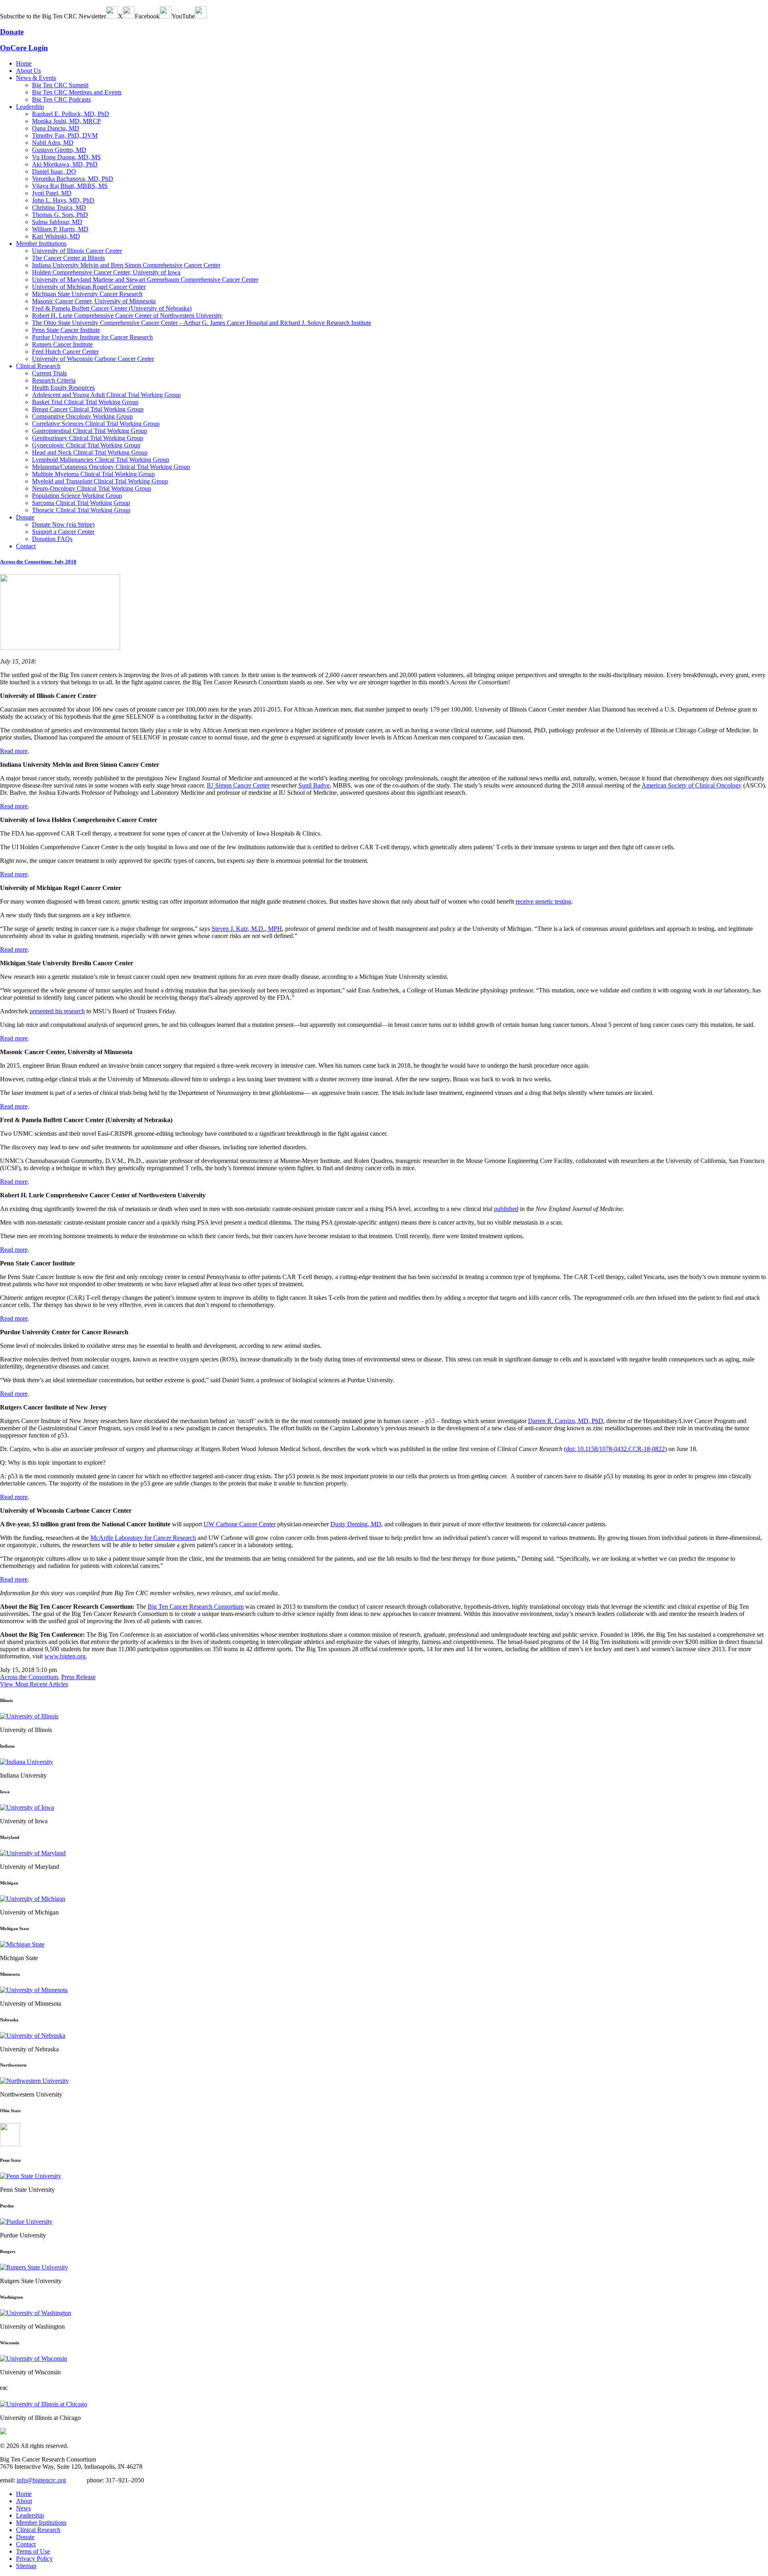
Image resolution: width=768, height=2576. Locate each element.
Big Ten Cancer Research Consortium (196, 1607)
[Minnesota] (34, 1990)
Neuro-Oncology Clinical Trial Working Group (92, 488)
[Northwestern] (34, 2081)
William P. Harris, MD (60, 229)
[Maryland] (33, 1853)
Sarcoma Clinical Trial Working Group (81, 503)
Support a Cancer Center (63, 532)
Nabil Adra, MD (53, 143)
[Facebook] (166, 16)
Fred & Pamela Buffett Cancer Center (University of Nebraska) (112, 308)
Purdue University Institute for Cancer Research (92, 337)
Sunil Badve (314, 785)
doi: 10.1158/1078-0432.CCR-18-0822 (615, 1449)
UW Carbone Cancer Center (240, 1524)
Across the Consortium (29, 1677)
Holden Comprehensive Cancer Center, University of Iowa (106, 272)
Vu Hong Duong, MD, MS (66, 157)
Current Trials (49, 373)
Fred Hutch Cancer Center (65, 352)
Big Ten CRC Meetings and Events (77, 92)
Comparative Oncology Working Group (82, 416)
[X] (129, 16)
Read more (14, 751)
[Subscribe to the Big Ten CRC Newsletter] (112, 16)
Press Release (78, 1677)
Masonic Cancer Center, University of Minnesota (94, 301)
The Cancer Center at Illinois (68, 258)
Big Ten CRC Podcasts (61, 99)
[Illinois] (29, 1716)
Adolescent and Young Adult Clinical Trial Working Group (106, 395)
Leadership (30, 107)
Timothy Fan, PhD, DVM (65, 135)
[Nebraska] (33, 2035)
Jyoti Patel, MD (52, 193)
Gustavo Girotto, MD (59, 150)
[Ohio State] (10, 2144)
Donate (25, 517)
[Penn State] (31, 2176)
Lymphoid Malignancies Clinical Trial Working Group (101, 460)
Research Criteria (54, 380)
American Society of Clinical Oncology (692, 785)
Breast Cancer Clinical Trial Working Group (88, 409)
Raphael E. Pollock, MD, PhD (71, 114)
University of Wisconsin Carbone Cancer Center (93, 359)
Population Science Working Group (77, 496)
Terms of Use (33, 2551)
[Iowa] (27, 1807)
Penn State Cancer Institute (66, 330)
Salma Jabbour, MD (57, 222)
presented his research (57, 1011)
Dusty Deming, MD (356, 1524)
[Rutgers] (34, 2267)
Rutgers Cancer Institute (62, 344)
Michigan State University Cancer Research (87, 294)
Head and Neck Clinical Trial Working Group (90, 452)
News (23, 2508)
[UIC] (44, 2404)
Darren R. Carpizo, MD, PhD (566, 1421)
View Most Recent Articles (34, 1684)
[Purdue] (26, 2222)
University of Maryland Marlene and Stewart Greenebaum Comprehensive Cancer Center (145, 280)
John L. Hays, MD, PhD (63, 200)
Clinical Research (38, 366)
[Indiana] (27, 1761)
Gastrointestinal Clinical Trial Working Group (90, 431)
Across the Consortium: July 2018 (38, 562)
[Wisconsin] (34, 2358)
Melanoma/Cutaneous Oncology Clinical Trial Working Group (111, 467)
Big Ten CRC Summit (60, 85)
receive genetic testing (543, 901)
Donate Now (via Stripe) (63, 524)
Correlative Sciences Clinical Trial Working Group (96, 424)
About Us (28, 71)
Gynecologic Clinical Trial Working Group (86, 445)
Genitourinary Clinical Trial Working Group (88, 438)
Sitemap (26, 2566)
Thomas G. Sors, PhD (60, 215)
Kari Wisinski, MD (56, 236)
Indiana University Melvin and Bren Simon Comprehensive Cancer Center (126, 265)
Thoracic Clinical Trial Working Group (81, 510)
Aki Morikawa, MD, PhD (65, 164)
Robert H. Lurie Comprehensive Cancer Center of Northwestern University (127, 316)
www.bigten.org (65, 1656)
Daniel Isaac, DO (54, 171)
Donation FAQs (52, 539)
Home (24, 63)
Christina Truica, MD (59, 207)
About (24, 2501)
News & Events (36, 78)
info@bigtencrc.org (41, 2480)
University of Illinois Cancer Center (77, 251)
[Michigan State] (22, 1944)
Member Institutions (41, 244)
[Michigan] (33, 1898)
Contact (26, 546)
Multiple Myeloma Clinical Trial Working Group (93, 474)
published (506, 1209)
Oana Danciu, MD (56, 128)
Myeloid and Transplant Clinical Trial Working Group (100, 481)
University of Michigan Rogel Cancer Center (89, 287)
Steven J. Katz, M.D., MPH (247, 929)
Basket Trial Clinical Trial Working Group (85, 402)
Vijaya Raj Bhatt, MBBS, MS (70, 186)
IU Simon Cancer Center (238, 785)
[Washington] (36, 2313)
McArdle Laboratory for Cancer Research (143, 1538)
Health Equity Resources (63, 388)
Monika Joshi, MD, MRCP (66, 121)
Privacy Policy (34, 2559)
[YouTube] (201, 16)
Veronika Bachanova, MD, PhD (73, 179)
